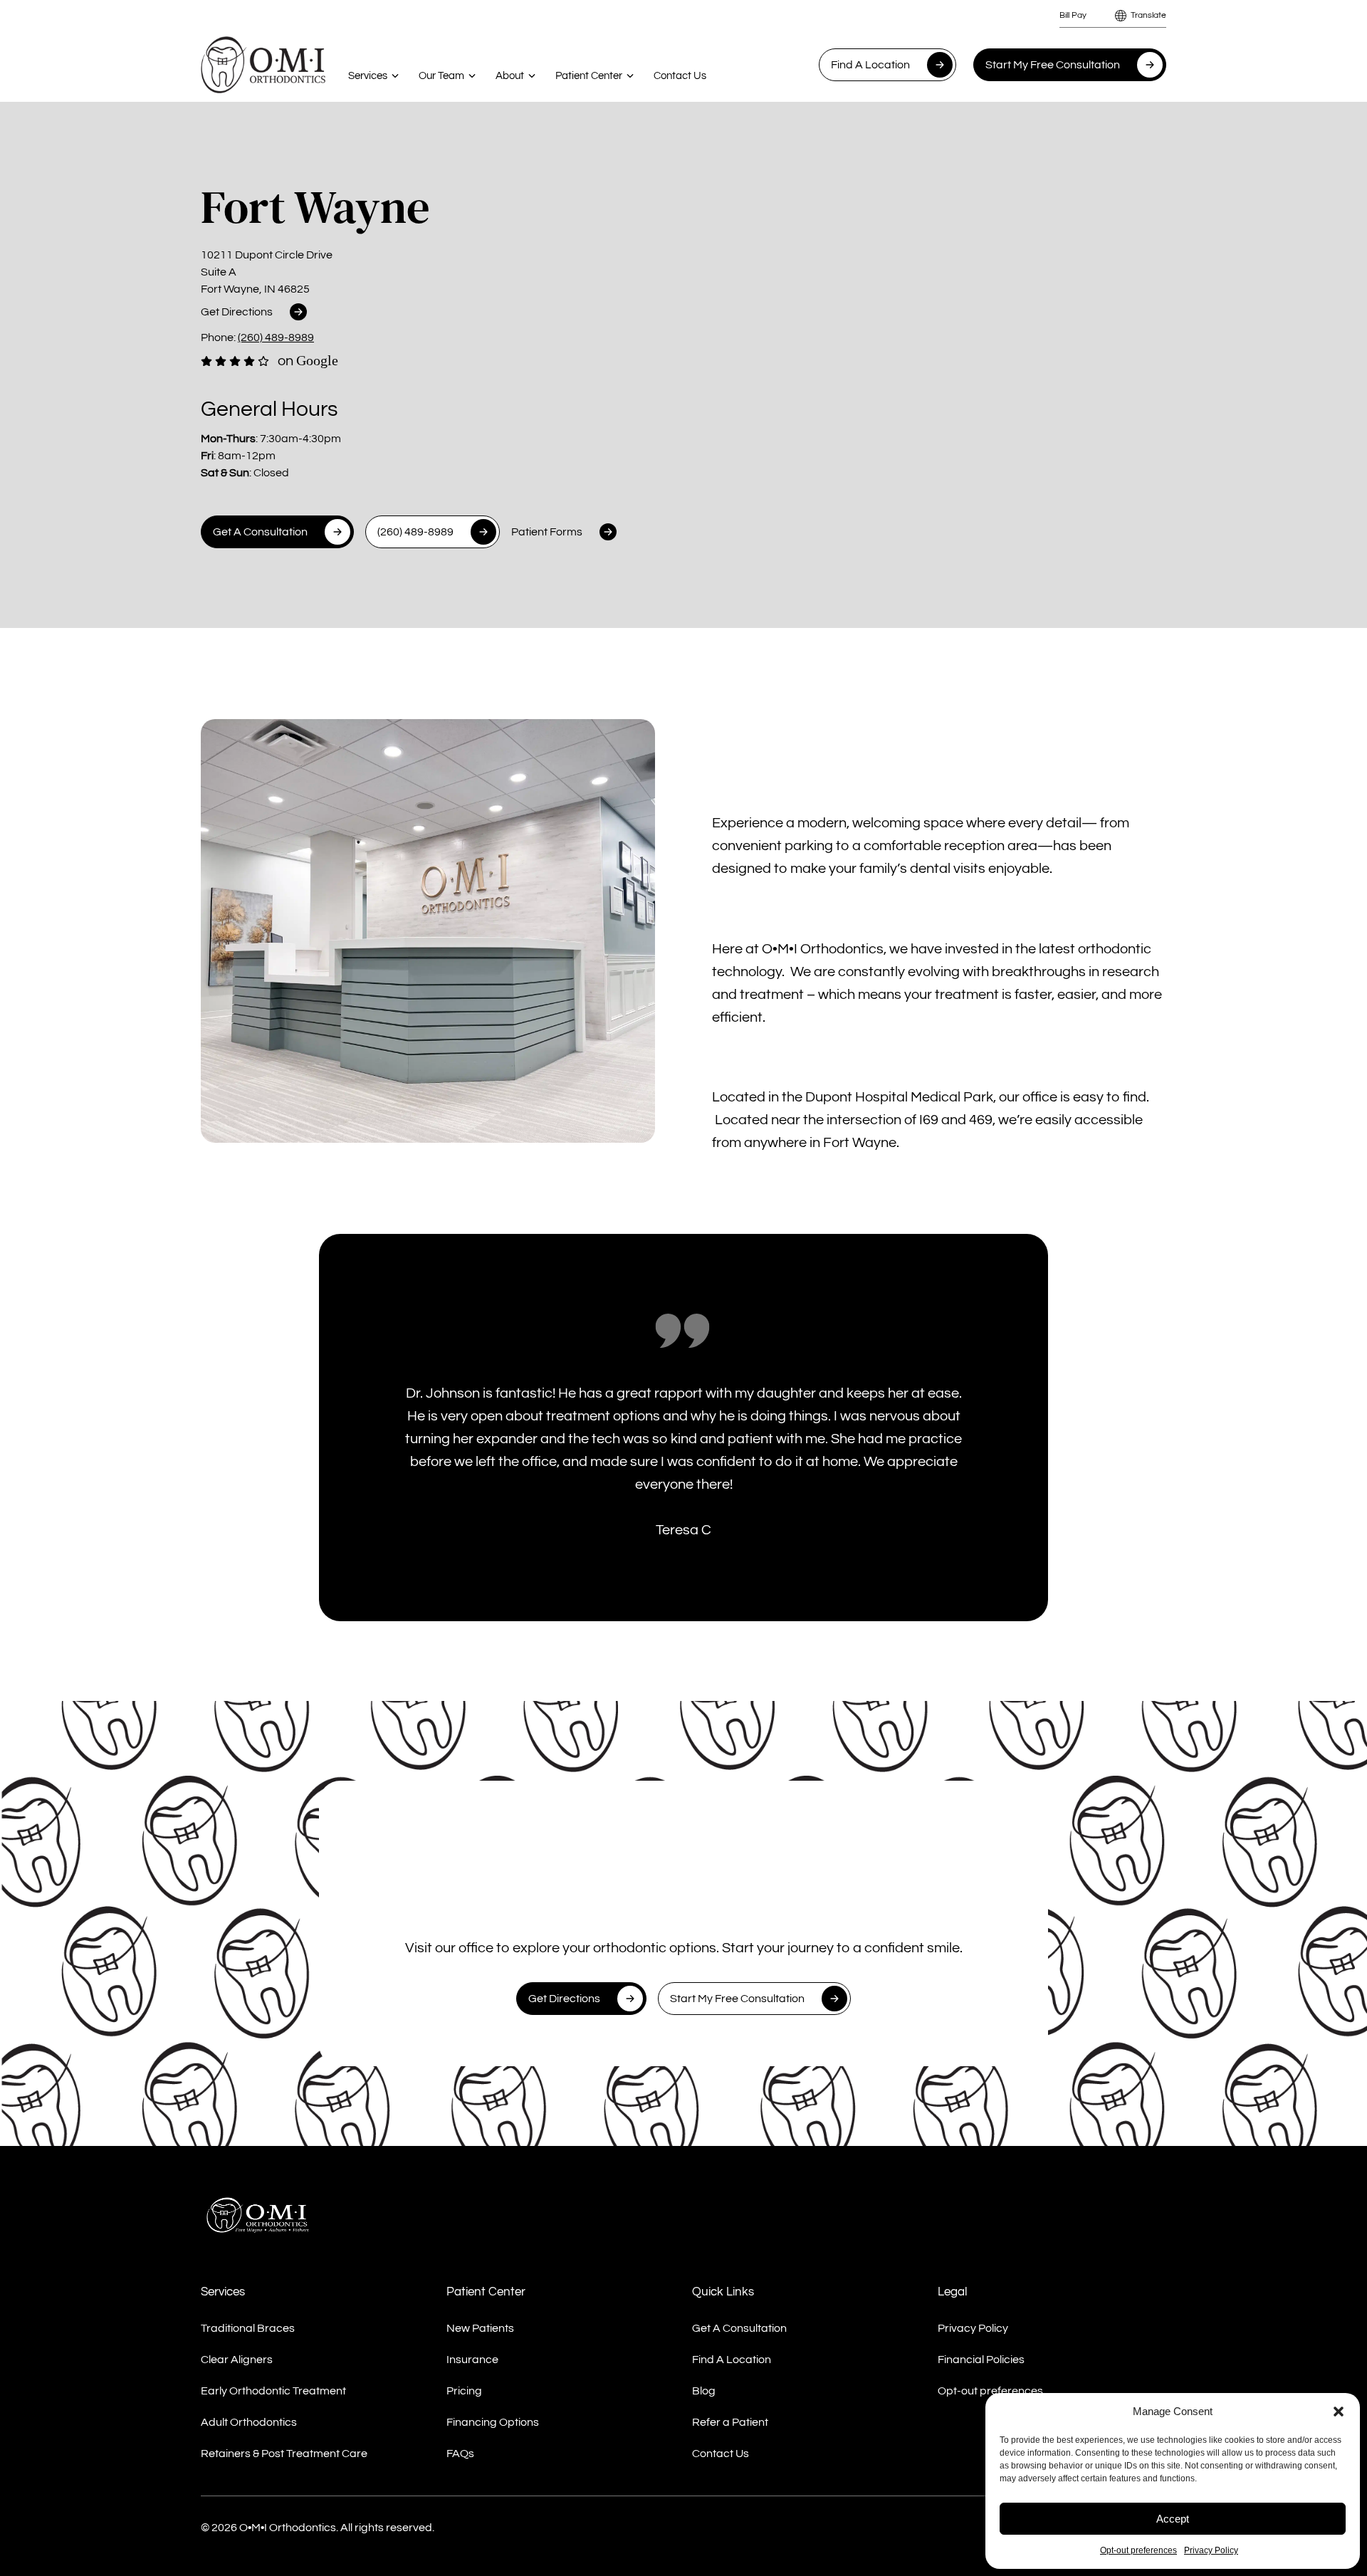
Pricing (464, 2391)
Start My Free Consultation (1053, 65)
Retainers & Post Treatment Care (284, 2454)
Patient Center (589, 76)
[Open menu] (395, 75)
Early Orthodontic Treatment (273, 2391)
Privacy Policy (1211, 2550)
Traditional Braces (248, 2328)
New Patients (480, 2328)
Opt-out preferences (1138, 2550)
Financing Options (493, 2422)
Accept (1173, 2519)
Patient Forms (547, 532)
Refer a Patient (730, 2422)
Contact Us (680, 76)
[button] (1339, 2412)
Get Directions (237, 312)
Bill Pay (1073, 15)
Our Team (441, 76)
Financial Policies (981, 2360)
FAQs (460, 2454)
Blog (704, 2391)
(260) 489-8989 (276, 337)
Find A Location (870, 65)
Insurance (472, 2360)
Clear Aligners (237, 2360)
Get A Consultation (260, 532)
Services (368, 76)
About (510, 76)
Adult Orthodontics (249, 2422)
